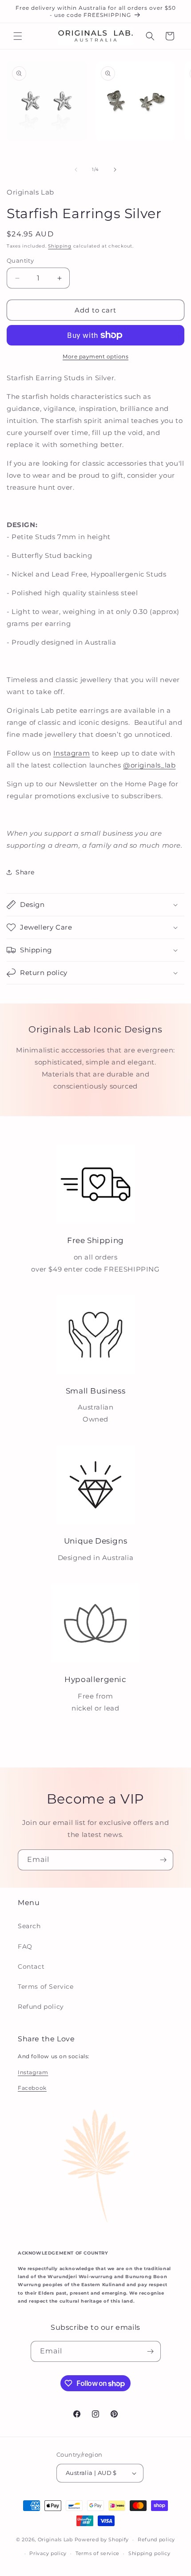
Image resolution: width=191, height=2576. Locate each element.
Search (29, 1926)
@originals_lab (149, 765)
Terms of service (97, 2553)
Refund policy (41, 2007)
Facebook (32, 2088)
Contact (31, 1967)
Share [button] (25, 872)
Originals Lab (55, 2539)
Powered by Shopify (102, 2539)
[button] (18, 36)
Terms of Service (46, 1987)
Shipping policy (149, 2553)
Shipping (60, 246)
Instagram (72, 753)
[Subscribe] (163, 1860)
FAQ (25, 1946)
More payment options (95, 356)
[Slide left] (76, 170)
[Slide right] (115, 170)
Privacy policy (48, 2553)
